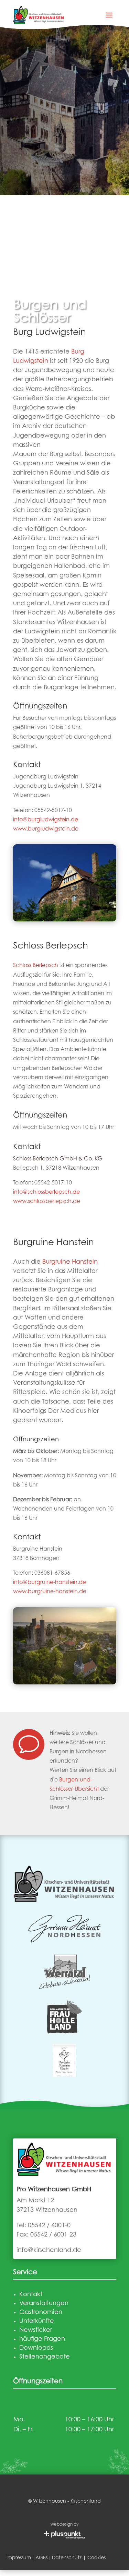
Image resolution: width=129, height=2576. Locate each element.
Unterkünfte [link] (37, 2322)
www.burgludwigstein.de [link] (46, 829)
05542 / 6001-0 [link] (49, 2226)
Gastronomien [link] (41, 2313)
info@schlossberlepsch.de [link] (46, 1192)
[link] (39, 15)
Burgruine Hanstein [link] (70, 1262)
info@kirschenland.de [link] (49, 2251)
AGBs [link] (41, 2558)
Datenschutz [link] (67, 2558)
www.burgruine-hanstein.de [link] (50, 1592)
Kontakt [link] (31, 2295)
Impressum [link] (19, 2558)
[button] (109, 15)
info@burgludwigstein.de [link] (46, 820)
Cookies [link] (96, 2558)
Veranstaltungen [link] (44, 2304)
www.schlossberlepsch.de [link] (47, 1202)
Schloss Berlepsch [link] (36, 966)
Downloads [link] (36, 2348)
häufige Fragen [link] (42, 2339)
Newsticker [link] (36, 2330)
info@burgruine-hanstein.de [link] (50, 1583)
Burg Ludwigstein (50, 333)
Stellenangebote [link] (45, 2357)
